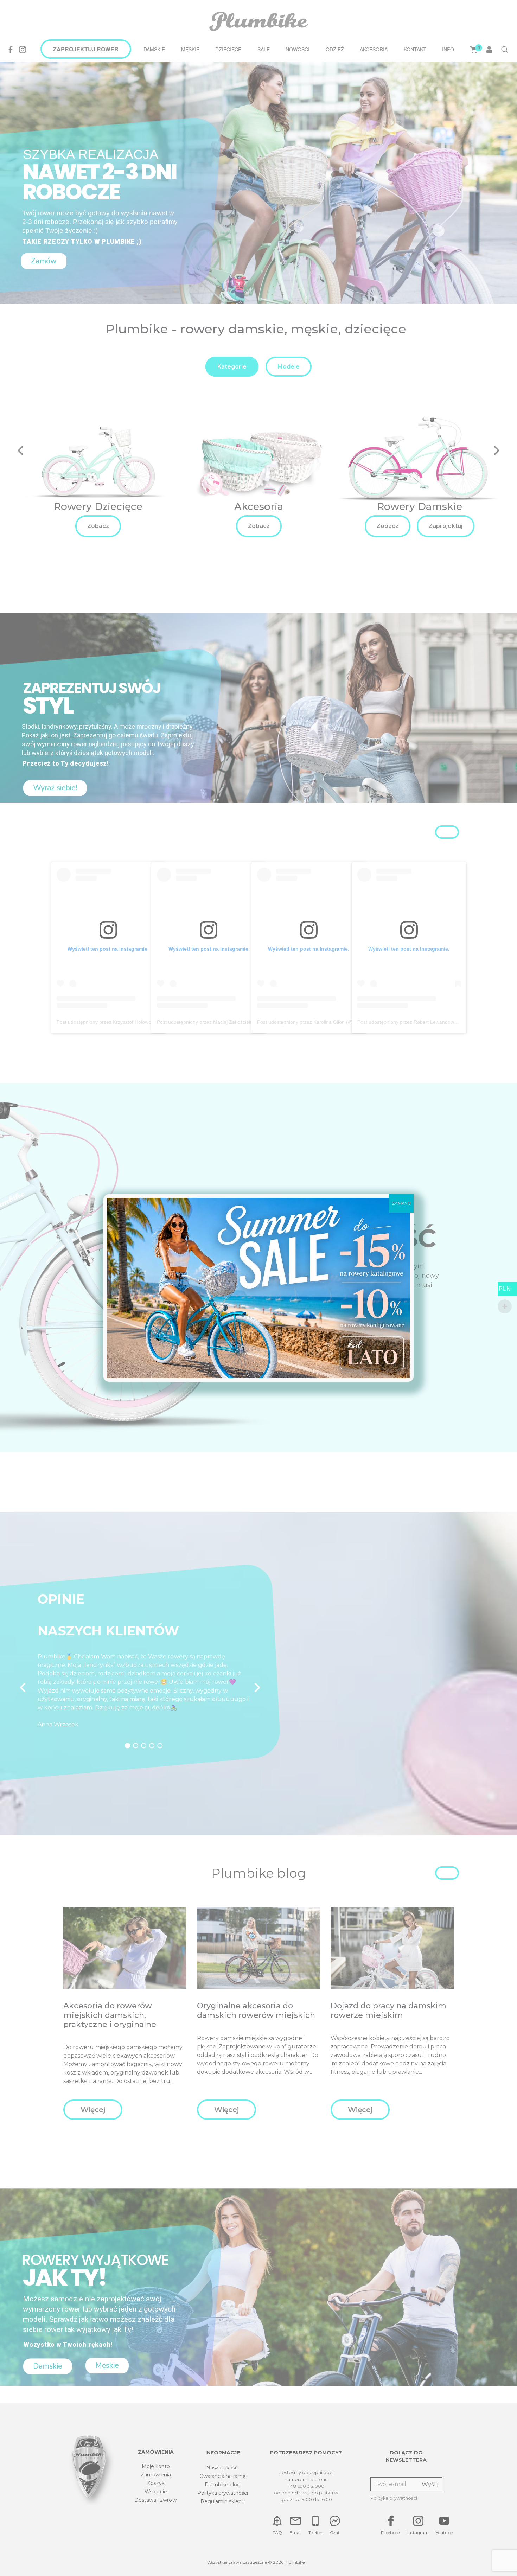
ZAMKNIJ (401, 1203)
